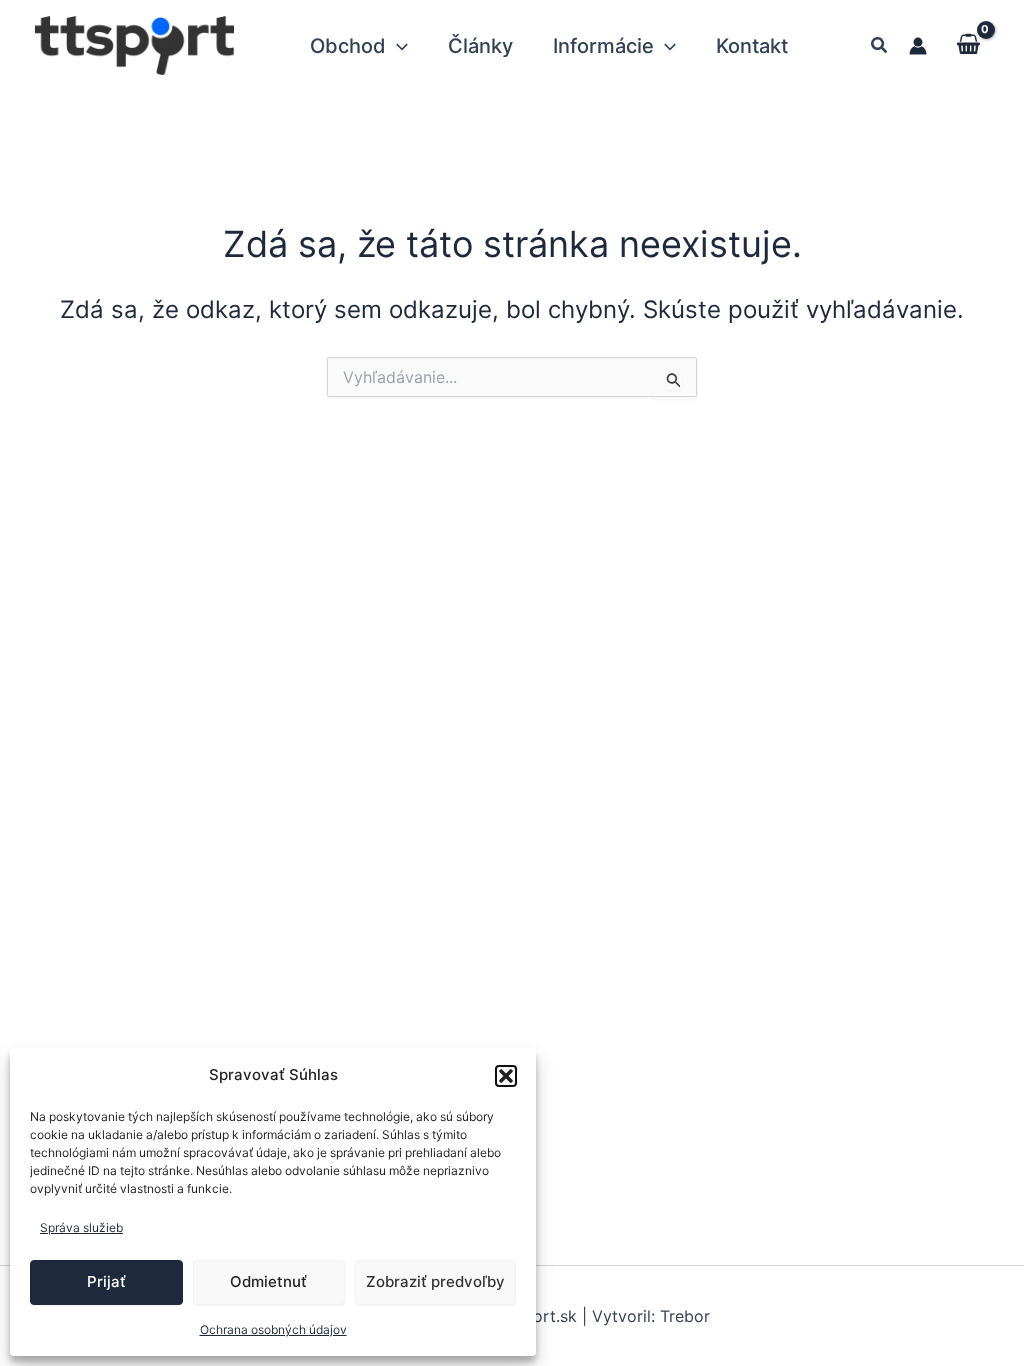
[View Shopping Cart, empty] (968, 45)
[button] (506, 1076)
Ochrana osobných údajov (273, 1329)
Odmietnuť (268, 1281)
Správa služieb (81, 1227)
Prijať (106, 1281)
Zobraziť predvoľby (435, 1281)
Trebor (685, 1316)
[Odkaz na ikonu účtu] (918, 46)
